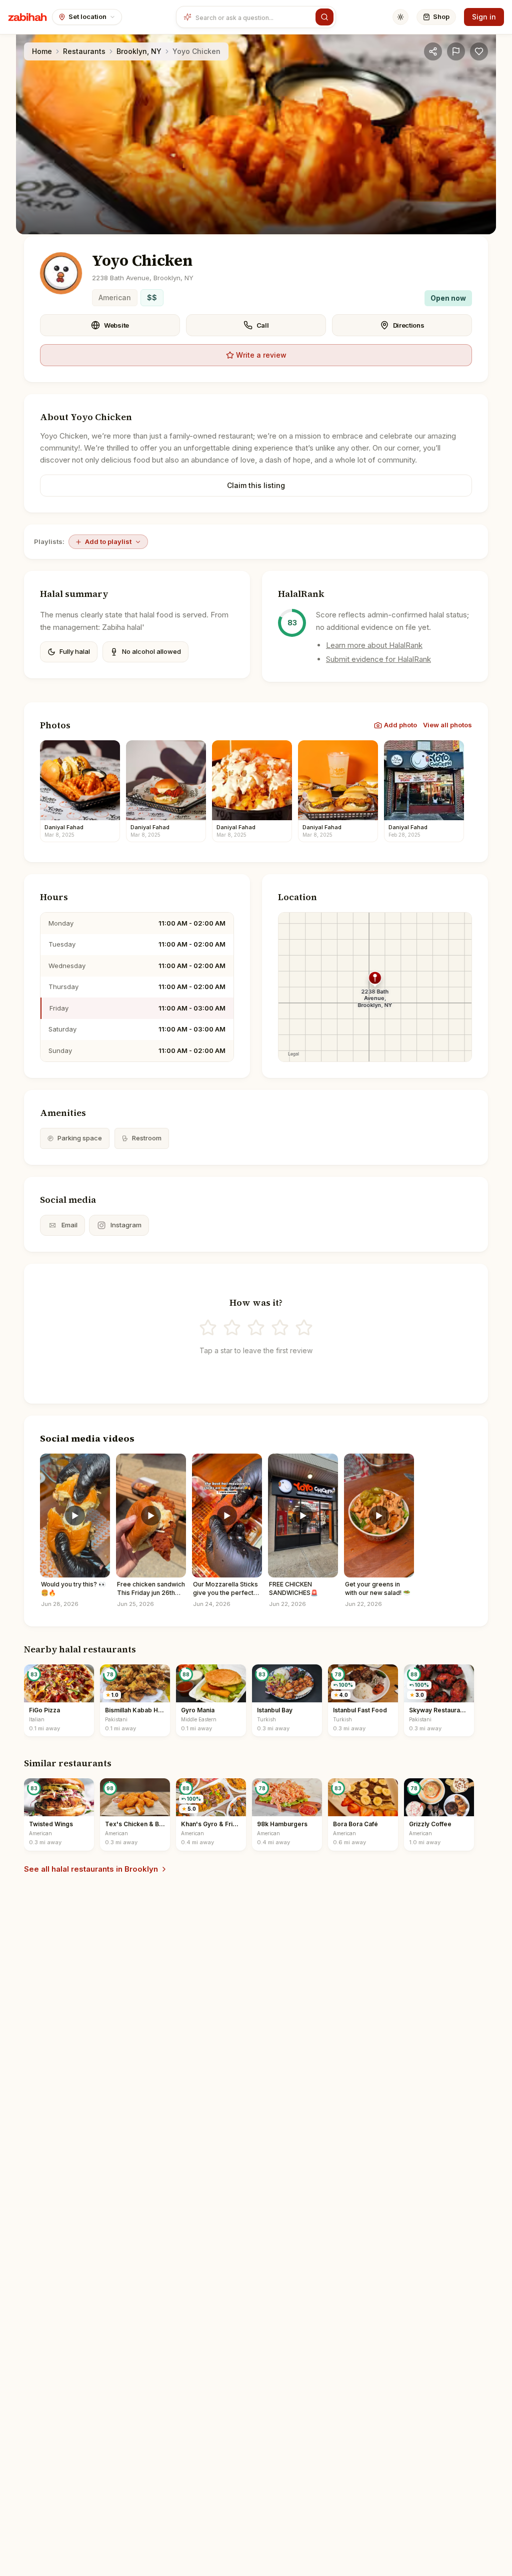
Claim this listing (256, 485)
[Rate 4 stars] (280, 1328)
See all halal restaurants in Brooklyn (91, 1869)
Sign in (484, 17)
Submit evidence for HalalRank (378, 659)
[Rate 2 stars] (232, 1328)
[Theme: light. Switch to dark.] (400, 17)
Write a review (261, 355)
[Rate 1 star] (208, 1328)
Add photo (400, 725)
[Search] (324, 17)
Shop (441, 16)
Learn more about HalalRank (374, 645)
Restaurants (84, 51)
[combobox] (253, 17)
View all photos (447, 725)
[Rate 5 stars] (304, 1328)
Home (42, 51)
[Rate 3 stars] (256, 1328)
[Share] (433, 51)
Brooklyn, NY (139, 51)
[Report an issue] (456, 51)
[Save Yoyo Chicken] (479, 51)
